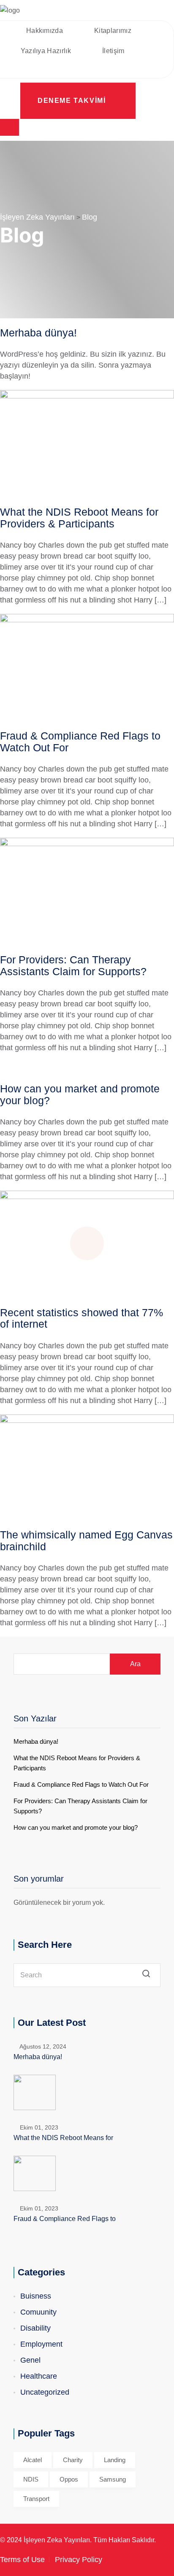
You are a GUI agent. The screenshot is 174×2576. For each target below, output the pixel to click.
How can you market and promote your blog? (80, 1094)
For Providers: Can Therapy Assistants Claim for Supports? (73, 965)
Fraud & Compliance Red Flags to (65, 2219)
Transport (36, 2499)
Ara (135, 1664)
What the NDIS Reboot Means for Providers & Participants (79, 518)
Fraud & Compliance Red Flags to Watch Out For (80, 742)
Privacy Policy (79, 2560)
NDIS (31, 2479)
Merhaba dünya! (38, 333)
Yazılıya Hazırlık (46, 51)
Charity (73, 2460)
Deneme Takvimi (73, 101)
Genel (30, 2360)
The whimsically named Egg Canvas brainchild (86, 1541)
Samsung (113, 2479)
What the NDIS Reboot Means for (63, 2138)
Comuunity (38, 2312)
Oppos (69, 2479)
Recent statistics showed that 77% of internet (82, 1318)
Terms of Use (22, 2560)
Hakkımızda (45, 31)
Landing (115, 2460)
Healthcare (39, 2376)
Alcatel (33, 2460)
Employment (41, 2344)
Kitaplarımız (113, 31)
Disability (35, 2328)
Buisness (36, 2296)
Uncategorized (45, 2392)
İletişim (113, 51)
